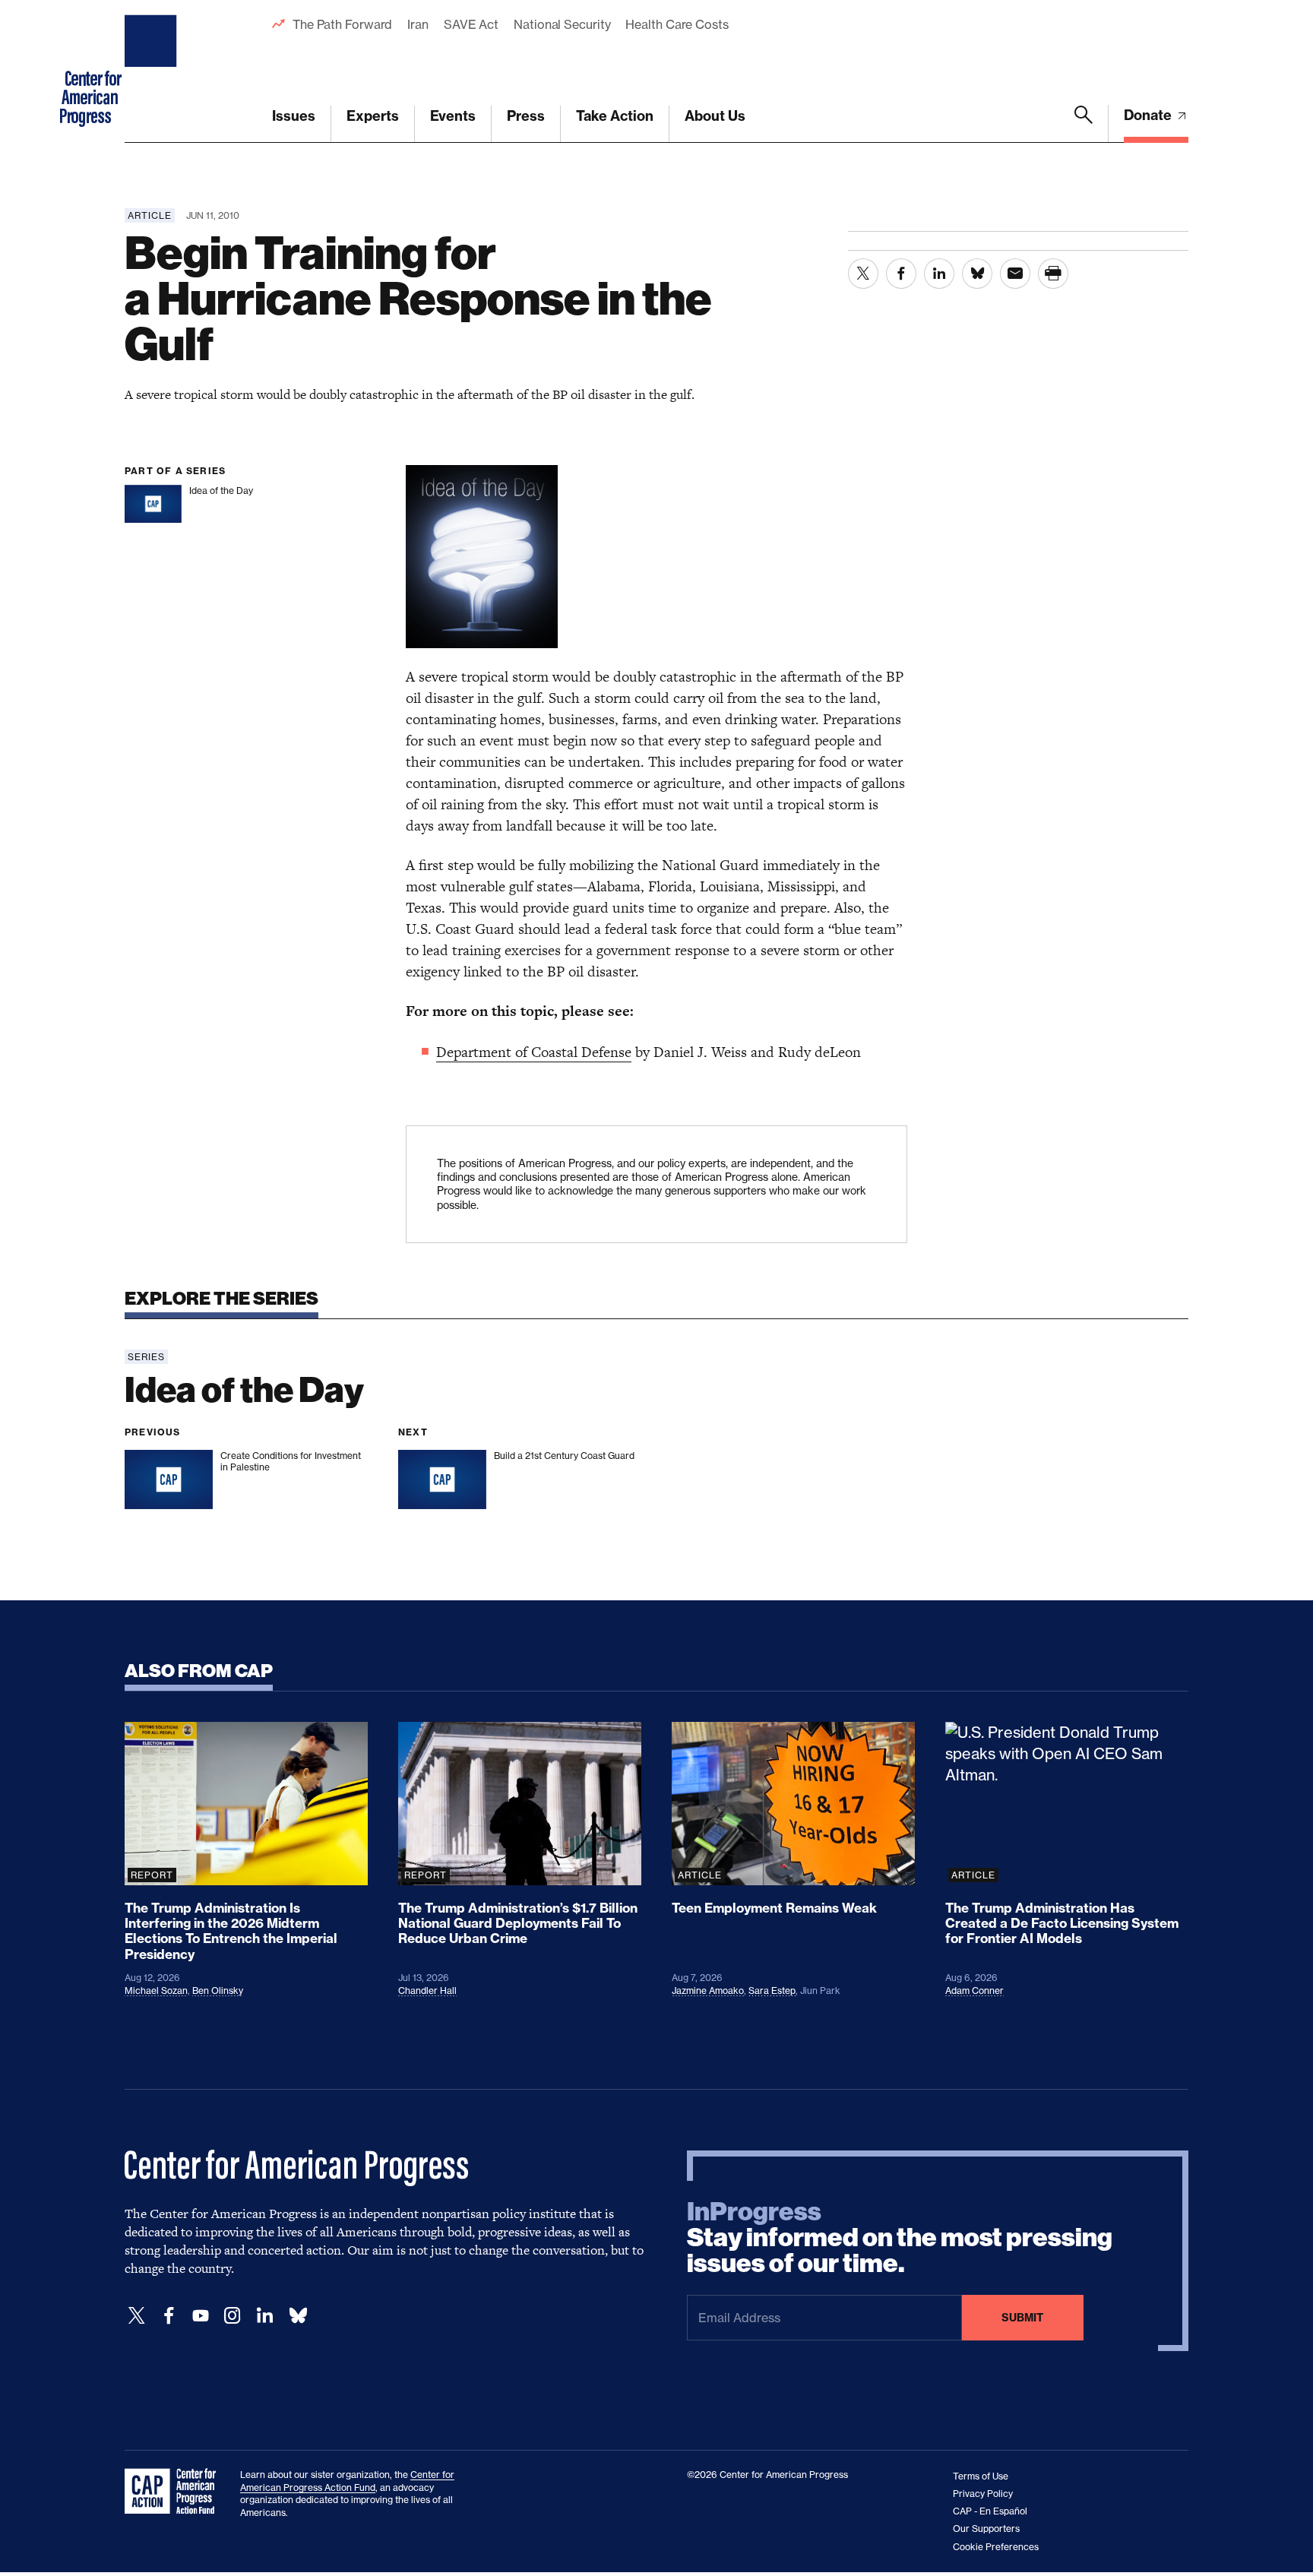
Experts (373, 116)
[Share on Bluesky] (977, 274)
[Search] (1084, 124)
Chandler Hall (427, 1991)
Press (526, 116)
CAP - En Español (990, 2511)
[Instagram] (233, 2316)
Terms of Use (981, 2476)
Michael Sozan (156, 1991)
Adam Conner (974, 1991)
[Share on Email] (1015, 274)
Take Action (615, 116)
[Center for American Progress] (153, 71)
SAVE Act (471, 24)
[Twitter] (137, 2316)
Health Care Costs (677, 24)
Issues (294, 116)
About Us (715, 116)
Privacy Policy (983, 2494)
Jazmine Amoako (708, 1991)
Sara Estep (772, 1991)
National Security (562, 24)
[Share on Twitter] (863, 274)
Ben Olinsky (218, 1991)
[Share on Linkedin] (939, 274)
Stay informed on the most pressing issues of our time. (900, 2238)
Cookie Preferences (996, 2547)
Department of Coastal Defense (534, 1052)
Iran (418, 24)
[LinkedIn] (264, 2316)
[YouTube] (201, 2316)
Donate (1149, 115)
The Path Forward (342, 24)
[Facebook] (169, 2316)
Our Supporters (986, 2529)
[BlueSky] (298, 2316)
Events (453, 116)
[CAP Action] (175, 2492)
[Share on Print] (1053, 274)
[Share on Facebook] (901, 274)
